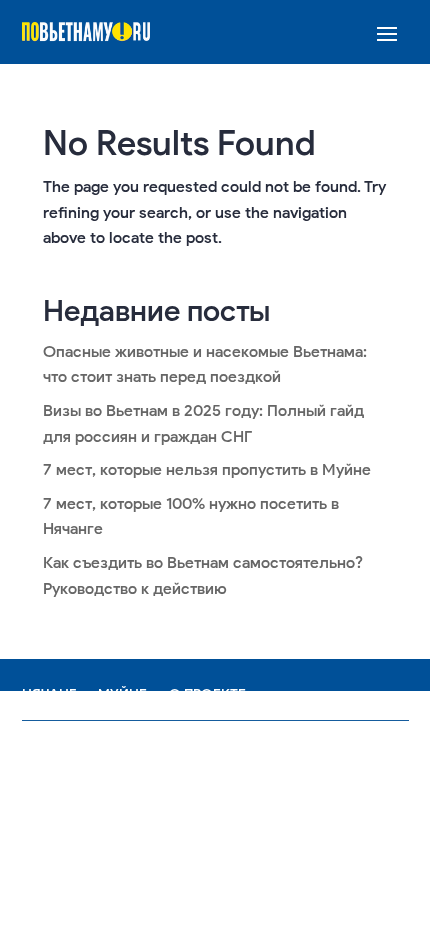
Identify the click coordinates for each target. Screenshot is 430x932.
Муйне (122, 695)
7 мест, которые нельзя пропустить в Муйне (207, 469)
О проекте (207, 695)
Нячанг (49, 695)
